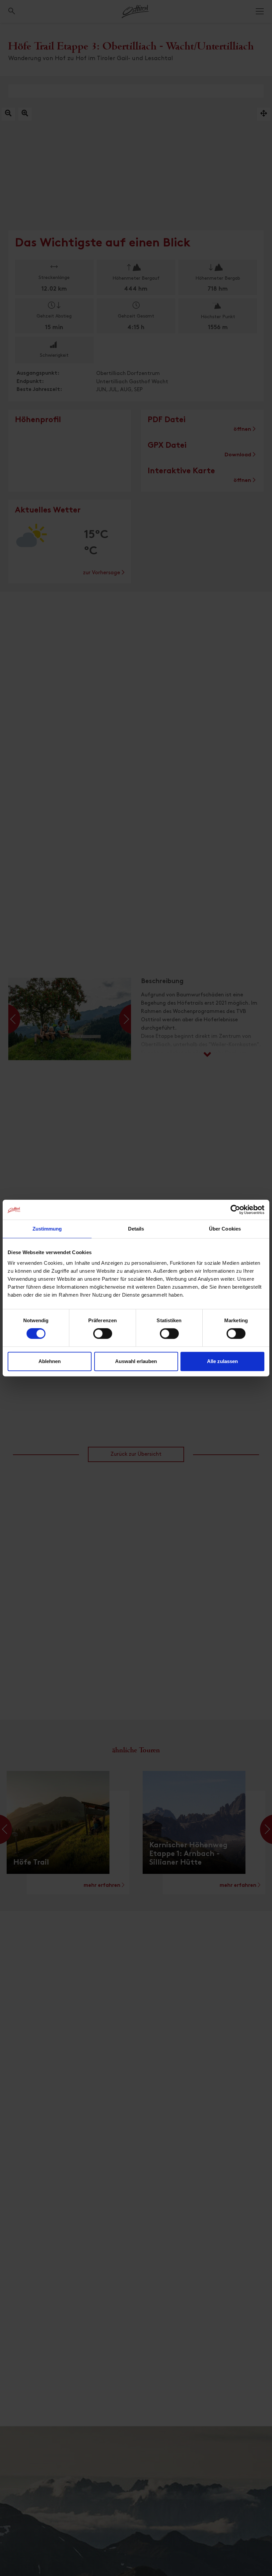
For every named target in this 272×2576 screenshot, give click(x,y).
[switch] (103, 1337)
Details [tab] (136, 1229)
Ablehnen (50, 1361)
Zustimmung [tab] (47, 1229)
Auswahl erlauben (136, 1361)
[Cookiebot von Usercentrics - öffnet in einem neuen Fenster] (235, 1210)
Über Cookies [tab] (225, 1229)
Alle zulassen (222, 1361)
